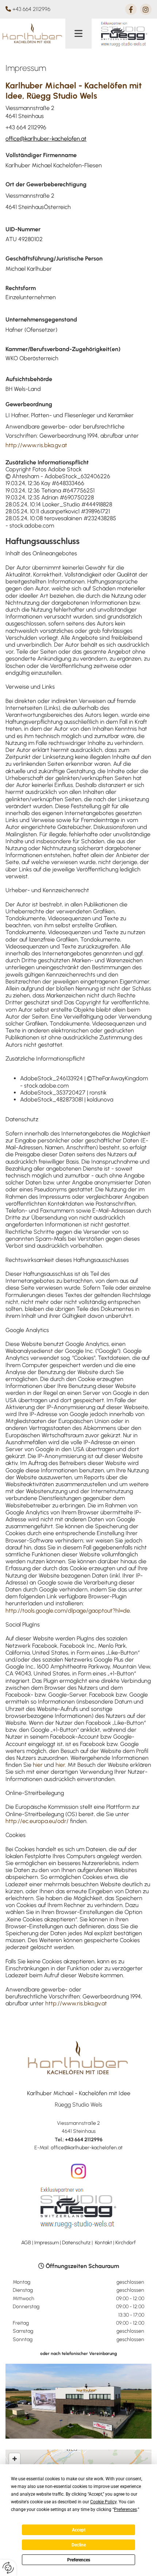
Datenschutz (76, 2243)
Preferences (79, 2560)
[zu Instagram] (78, 2171)
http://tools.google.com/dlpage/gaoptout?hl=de (68, 1611)
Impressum (47, 2243)
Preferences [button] (125, 2510)
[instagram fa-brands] (146, 9)
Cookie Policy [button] (103, 2502)
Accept (79, 2530)
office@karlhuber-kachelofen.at (46, 139)
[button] (78, 34)
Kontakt (104, 2243)
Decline (79, 2545)
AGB (26, 2243)
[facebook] (131, 9)
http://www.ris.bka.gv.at (36, 445)
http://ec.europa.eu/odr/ (37, 1821)
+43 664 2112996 (31, 9)
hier (38, 1765)
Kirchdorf (126, 2243)
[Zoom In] (15, 2459)
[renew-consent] (8, 2568)
